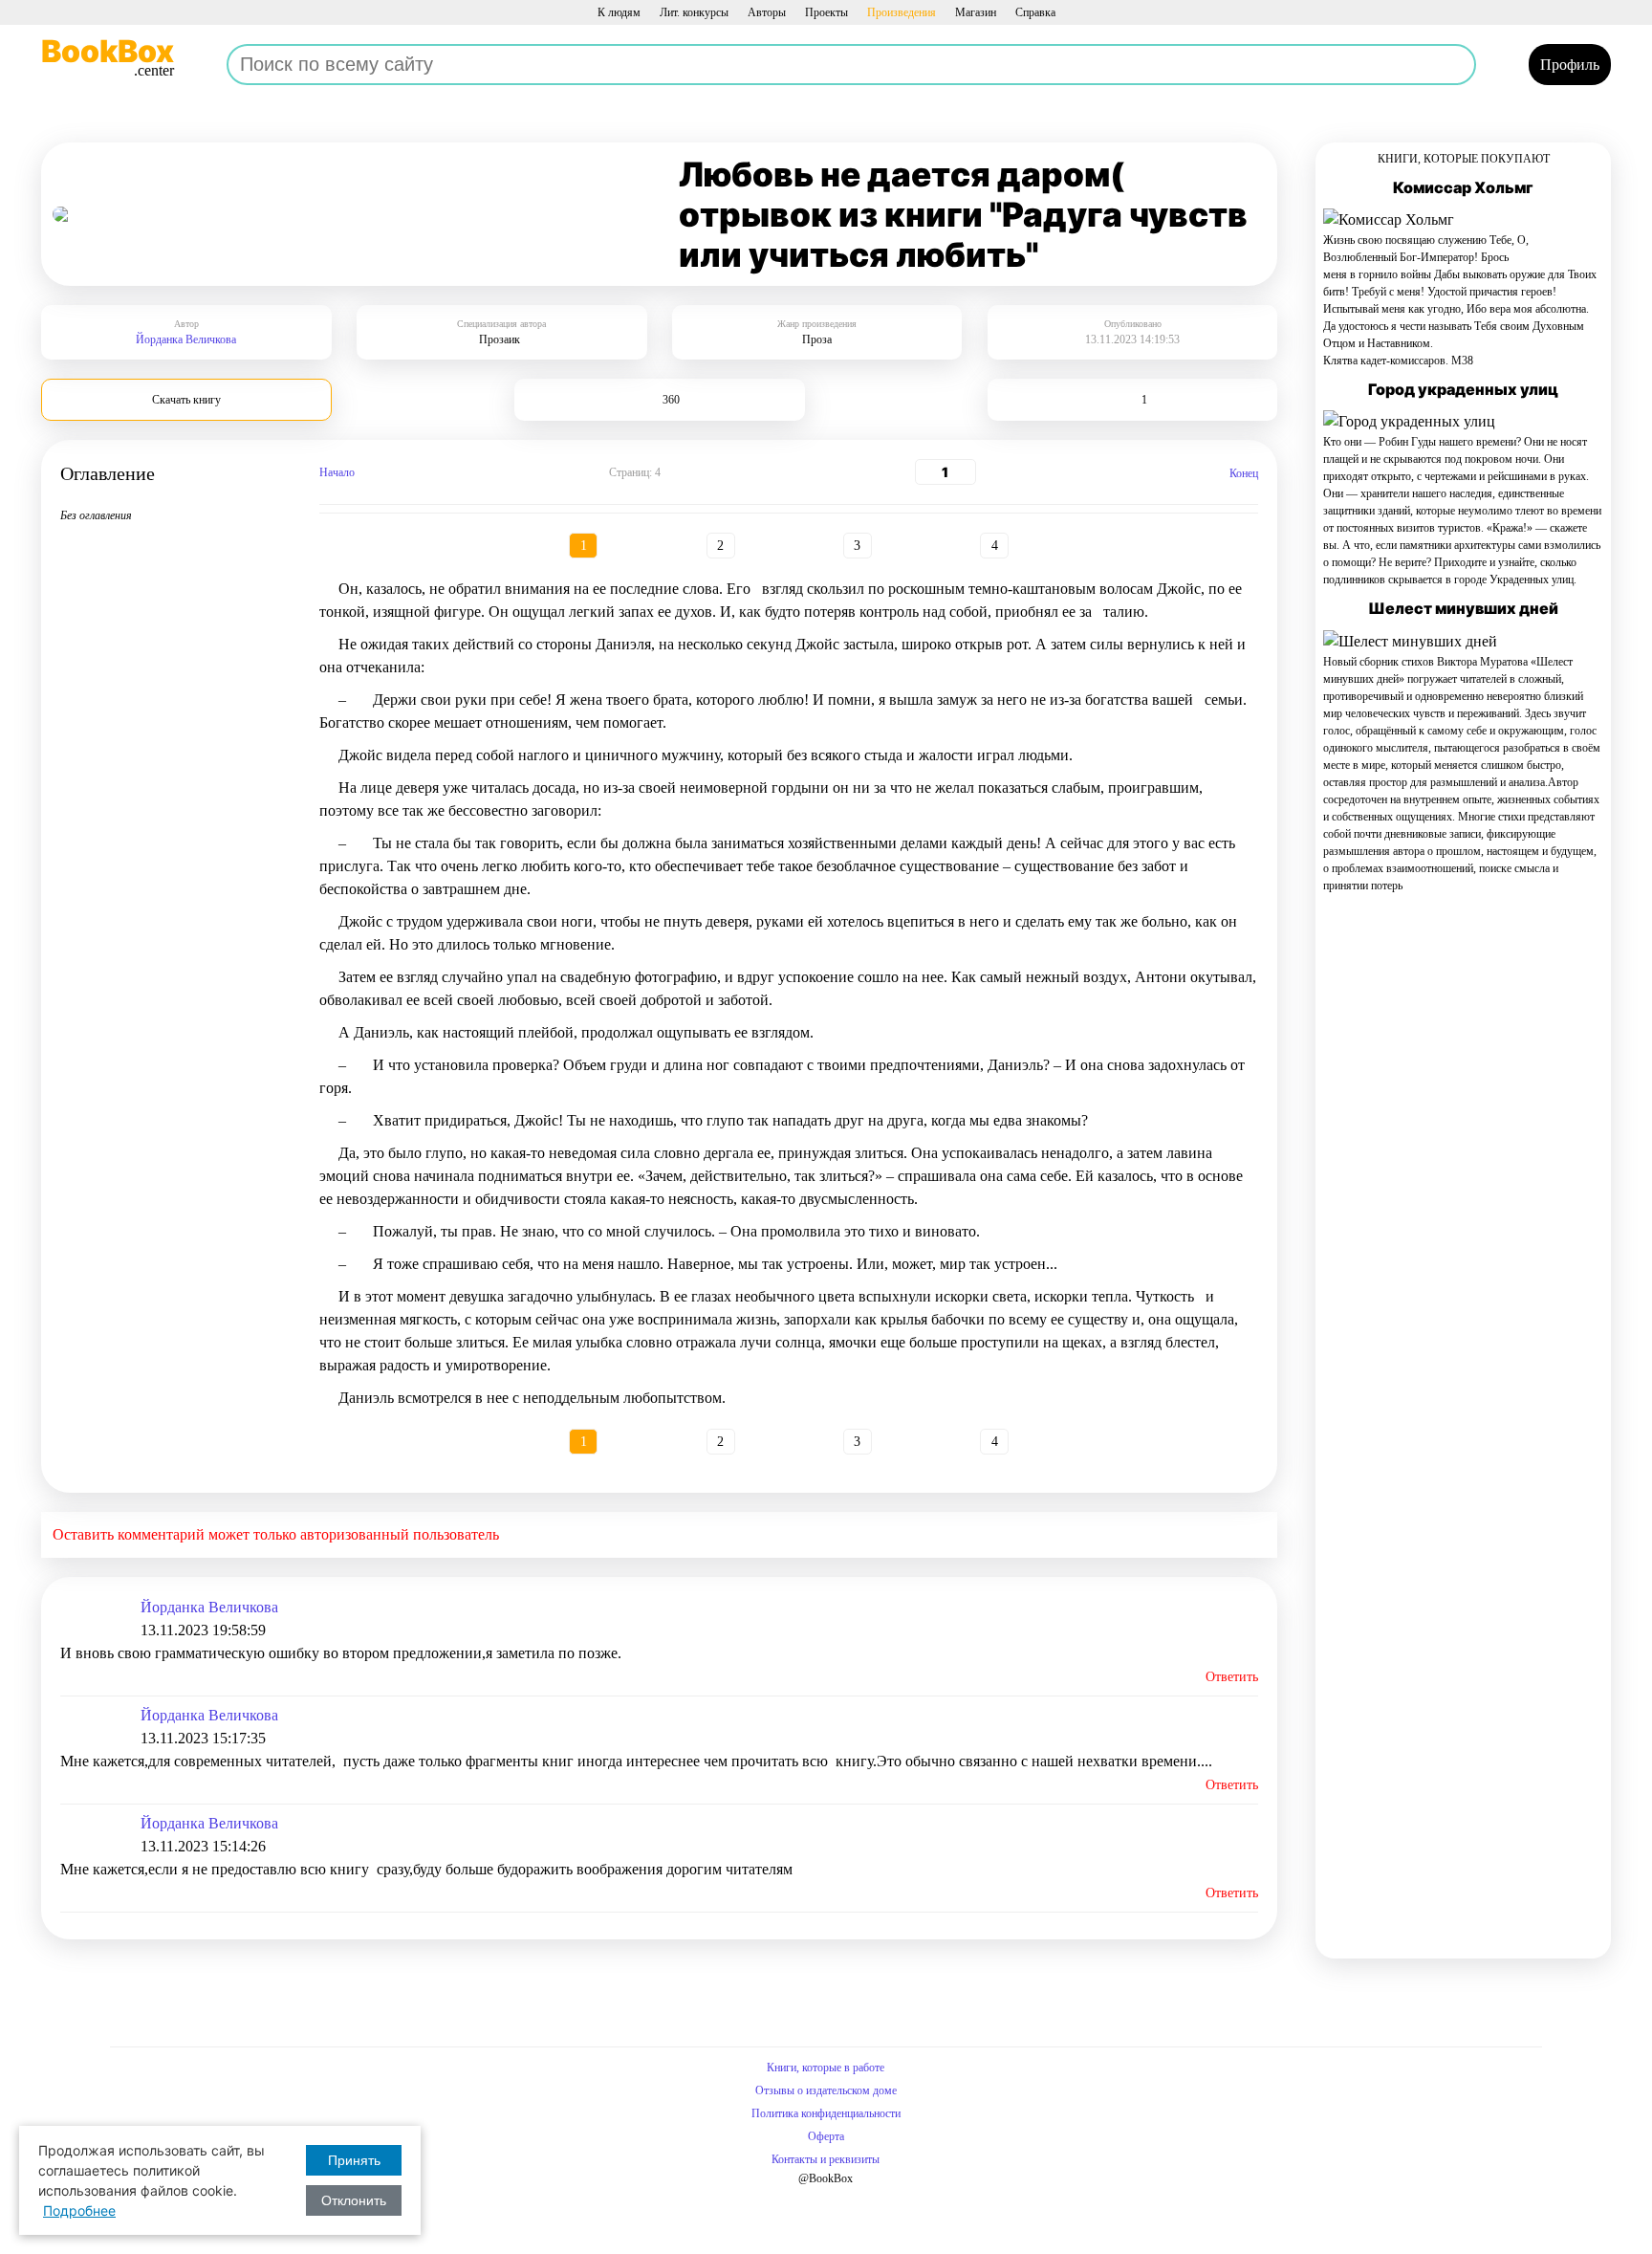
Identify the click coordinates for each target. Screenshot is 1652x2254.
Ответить (1232, 1677)
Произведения (902, 12)
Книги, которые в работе (826, 2068)
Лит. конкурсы (694, 12)
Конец (1244, 473)
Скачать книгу (186, 400)
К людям (619, 12)
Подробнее (79, 2210)
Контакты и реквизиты (826, 2159)
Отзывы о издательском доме (826, 2090)
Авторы (767, 12)
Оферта (826, 2136)
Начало (337, 472)
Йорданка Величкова (186, 339)
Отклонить (354, 2200)
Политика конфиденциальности (826, 2113)
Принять (354, 2160)
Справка (1035, 12)
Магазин (976, 12)
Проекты (826, 12)
